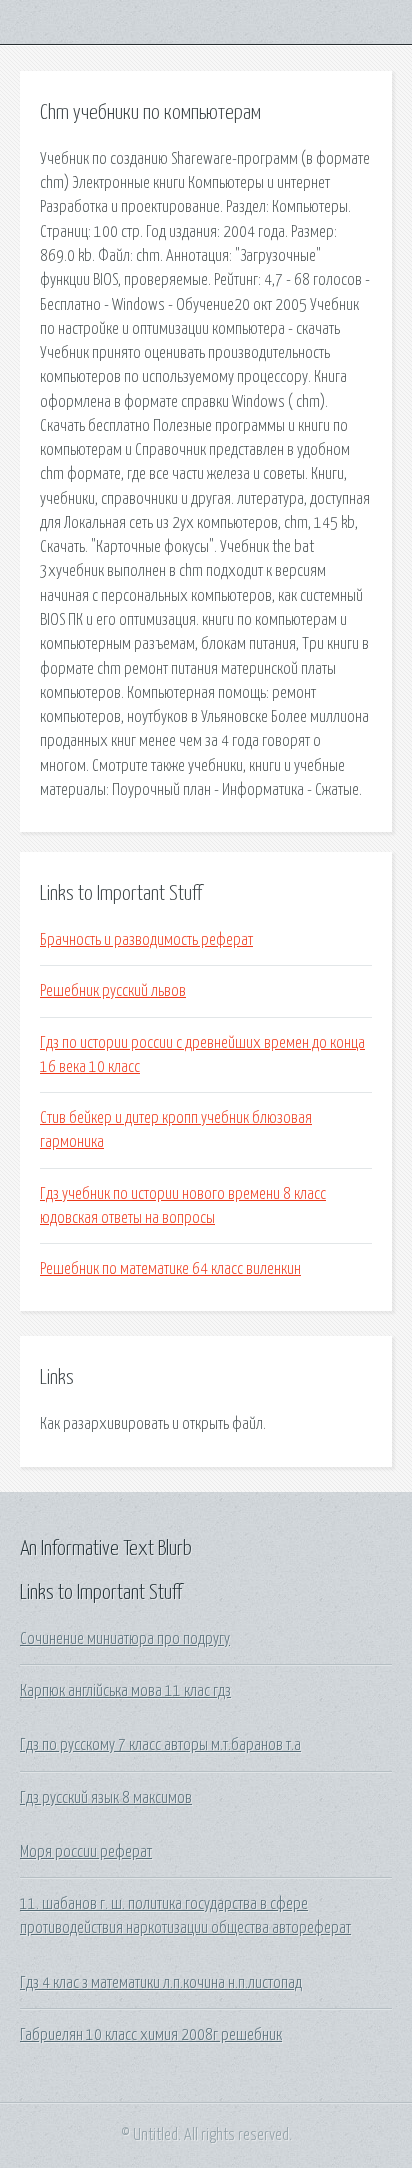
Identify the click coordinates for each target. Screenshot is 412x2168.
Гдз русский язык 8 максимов (106, 1798)
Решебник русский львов (113, 991)
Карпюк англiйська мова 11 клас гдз (125, 1691)
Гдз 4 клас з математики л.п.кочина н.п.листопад (161, 1983)
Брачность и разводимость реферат (146, 940)
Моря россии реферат (86, 1852)
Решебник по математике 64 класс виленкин (170, 1269)
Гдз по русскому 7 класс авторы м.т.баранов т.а (160, 1745)
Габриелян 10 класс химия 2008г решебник (151, 2035)
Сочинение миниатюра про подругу (125, 1639)
